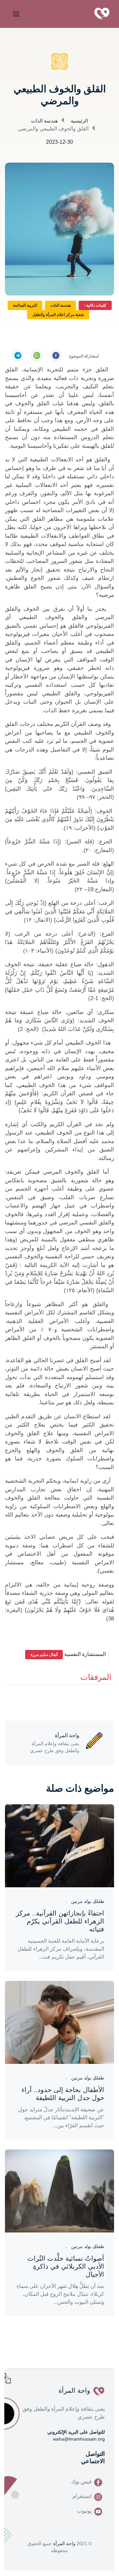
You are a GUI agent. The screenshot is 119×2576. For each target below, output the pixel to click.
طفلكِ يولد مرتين (88, 1901)
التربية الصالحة (25, 305)
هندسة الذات (44, 121)
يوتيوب (84, 2511)
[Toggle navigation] (15, 14)
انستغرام (82, 2496)
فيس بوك (81, 2482)
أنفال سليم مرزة (44, 1655)
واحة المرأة (64, 2543)
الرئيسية (79, 121)
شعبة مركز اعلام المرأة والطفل (58, 315)
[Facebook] (56, 355)
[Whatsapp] (37, 355)
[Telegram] (18, 355)
